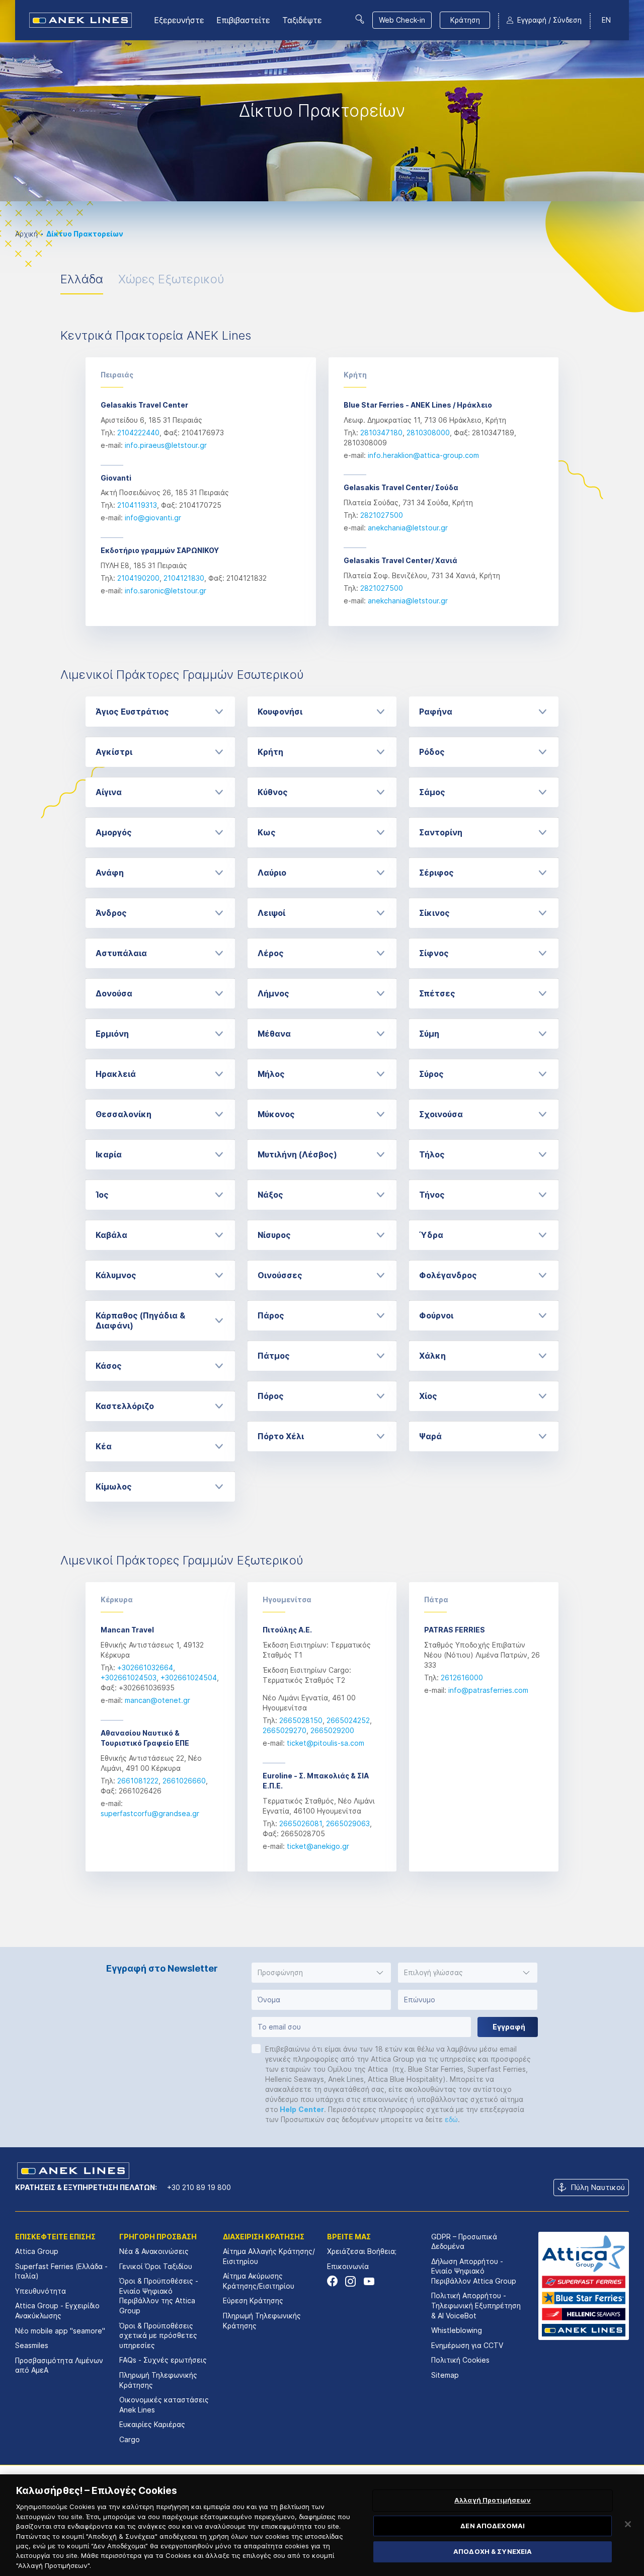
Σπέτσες (437, 993)
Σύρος (431, 1074)
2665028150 (301, 1720)
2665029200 (332, 1730)
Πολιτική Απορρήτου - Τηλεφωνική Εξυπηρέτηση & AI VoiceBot (476, 2305)
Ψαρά (430, 1436)
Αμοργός (114, 832)
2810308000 (428, 433)
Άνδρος (111, 913)
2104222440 (138, 433)
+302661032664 (145, 1667)
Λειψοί (271, 913)
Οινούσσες (280, 1275)
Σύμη (429, 1034)
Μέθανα (274, 1034)
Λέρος (271, 953)
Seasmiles (32, 2345)
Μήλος (271, 1074)
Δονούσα (114, 993)
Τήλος (432, 1154)
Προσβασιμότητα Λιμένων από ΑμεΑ (59, 2365)
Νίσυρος (274, 1235)
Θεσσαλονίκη (124, 1114)
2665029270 (285, 1730)
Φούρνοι (436, 1315)
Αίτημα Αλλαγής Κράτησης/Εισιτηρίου (269, 2256)
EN (606, 20)
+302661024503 (129, 1677)
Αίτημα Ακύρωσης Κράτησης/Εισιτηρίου (259, 2281)
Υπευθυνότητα (41, 2291)
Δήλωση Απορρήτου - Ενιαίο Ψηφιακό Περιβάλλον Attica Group (474, 2271)
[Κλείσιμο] (628, 2524)
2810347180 (381, 433)
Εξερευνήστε (179, 20)
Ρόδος (432, 752)
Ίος (102, 1195)
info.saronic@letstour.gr (166, 591)
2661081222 (138, 1781)
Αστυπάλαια (121, 953)
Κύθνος (273, 792)
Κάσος (109, 1366)
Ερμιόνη (112, 1034)
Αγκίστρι (114, 752)
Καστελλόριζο (125, 1406)
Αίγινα (109, 792)
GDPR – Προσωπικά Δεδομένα (464, 2242)
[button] (321, 1973)
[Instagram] (350, 2281)
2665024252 (348, 1720)
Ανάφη (110, 873)
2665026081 (301, 1823)
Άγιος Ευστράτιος (132, 712)
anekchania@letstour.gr (408, 528)
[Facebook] (332, 2281)
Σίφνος (434, 953)
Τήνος (432, 1195)
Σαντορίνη (441, 832)
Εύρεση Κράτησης (253, 2300)
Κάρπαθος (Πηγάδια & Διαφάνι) (140, 1320)
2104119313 (137, 505)
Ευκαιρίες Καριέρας (152, 2424)
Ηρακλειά (116, 1074)
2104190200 (138, 578)
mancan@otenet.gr (157, 1700)
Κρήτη (270, 752)
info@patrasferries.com (488, 1690)
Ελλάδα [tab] (82, 279)
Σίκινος (434, 913)
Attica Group (37, 2251)
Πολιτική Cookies (460, 2360)
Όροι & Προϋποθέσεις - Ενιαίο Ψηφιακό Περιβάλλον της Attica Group (159, 2296)
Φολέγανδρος (448, 1275)
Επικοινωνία (348, 2266)
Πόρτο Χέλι (281, 1436)
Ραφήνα (436, 712)
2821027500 (382, 515)
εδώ (451, 2119)
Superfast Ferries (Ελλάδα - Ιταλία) (61, 2271)
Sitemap (445, 2375)
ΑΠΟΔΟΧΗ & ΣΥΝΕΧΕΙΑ (493, 2552)
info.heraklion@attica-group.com (423, 455)
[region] (322, 2525)
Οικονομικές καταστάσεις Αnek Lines (164, 2405)
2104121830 (184, 578)
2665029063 (348, 1823)
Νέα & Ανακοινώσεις (154, 2251)
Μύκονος (276, 1114)
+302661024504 (189, 1677)
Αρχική (26, 234)
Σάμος (432, 792)
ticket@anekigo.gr (318, 1846)
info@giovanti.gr (153, 518)
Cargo (130, 2439)
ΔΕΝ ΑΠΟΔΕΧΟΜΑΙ (493, 2526)
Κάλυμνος (116, 1275)
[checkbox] (256, 2049)
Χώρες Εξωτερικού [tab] (171, 279)
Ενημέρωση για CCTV (467, 2345)
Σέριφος (436, 873)
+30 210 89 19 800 (199, 2187)
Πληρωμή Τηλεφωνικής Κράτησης (158, 2380)
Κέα (104, 1446)
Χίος (428, 1396)
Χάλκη (432, 1356)
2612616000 (462, 1677)
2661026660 (184, 1781)
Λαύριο (272, 873)
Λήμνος (273, 993)
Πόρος (271, 1396)
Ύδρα (431, 1235)
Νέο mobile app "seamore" (60, 2331)
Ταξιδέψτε (302, 20)
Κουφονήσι (280, 712)
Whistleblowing (457, 2330)
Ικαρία (109, 1154)
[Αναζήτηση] (360, 19)
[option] (322, 101)
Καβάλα (111, 1235)
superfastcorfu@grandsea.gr (150, 1813)
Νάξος (270, 1195)
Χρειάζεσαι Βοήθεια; (362, 2251)
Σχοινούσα (441, 1114)
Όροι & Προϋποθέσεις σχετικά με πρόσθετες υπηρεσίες (158, 2335)
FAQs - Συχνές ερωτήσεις (163, 2360)
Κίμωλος (114, 1487)
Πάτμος (274, 1356)
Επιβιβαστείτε (243, 20)
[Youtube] (369, 2281)
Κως (267, 832)
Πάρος (271, 1315)
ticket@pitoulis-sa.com (326, 1743)
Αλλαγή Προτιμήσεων (493, 2500)
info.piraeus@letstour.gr (166, 445)
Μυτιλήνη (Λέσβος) (297, 1154)
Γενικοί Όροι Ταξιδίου (156, 2266)
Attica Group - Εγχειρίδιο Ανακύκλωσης (57, 2311)
